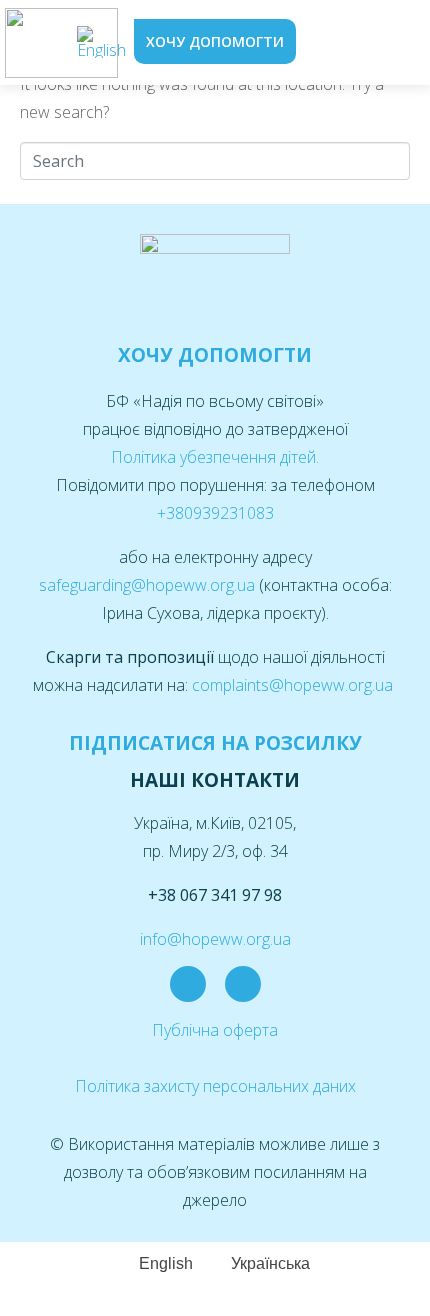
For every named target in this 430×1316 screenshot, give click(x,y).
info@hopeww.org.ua (215, 939)
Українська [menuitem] (270, 1263)
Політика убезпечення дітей (213, 457)
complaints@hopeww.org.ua (294, 685)
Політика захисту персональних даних (215, 1086)
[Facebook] (188, 984)
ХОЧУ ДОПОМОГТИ (215, 355)
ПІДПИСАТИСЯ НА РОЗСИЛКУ (215, 743)
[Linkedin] (243, 984)
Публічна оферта (215, 1030)
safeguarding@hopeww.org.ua (149, 585)
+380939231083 (215, 513)
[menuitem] (101, 42)
